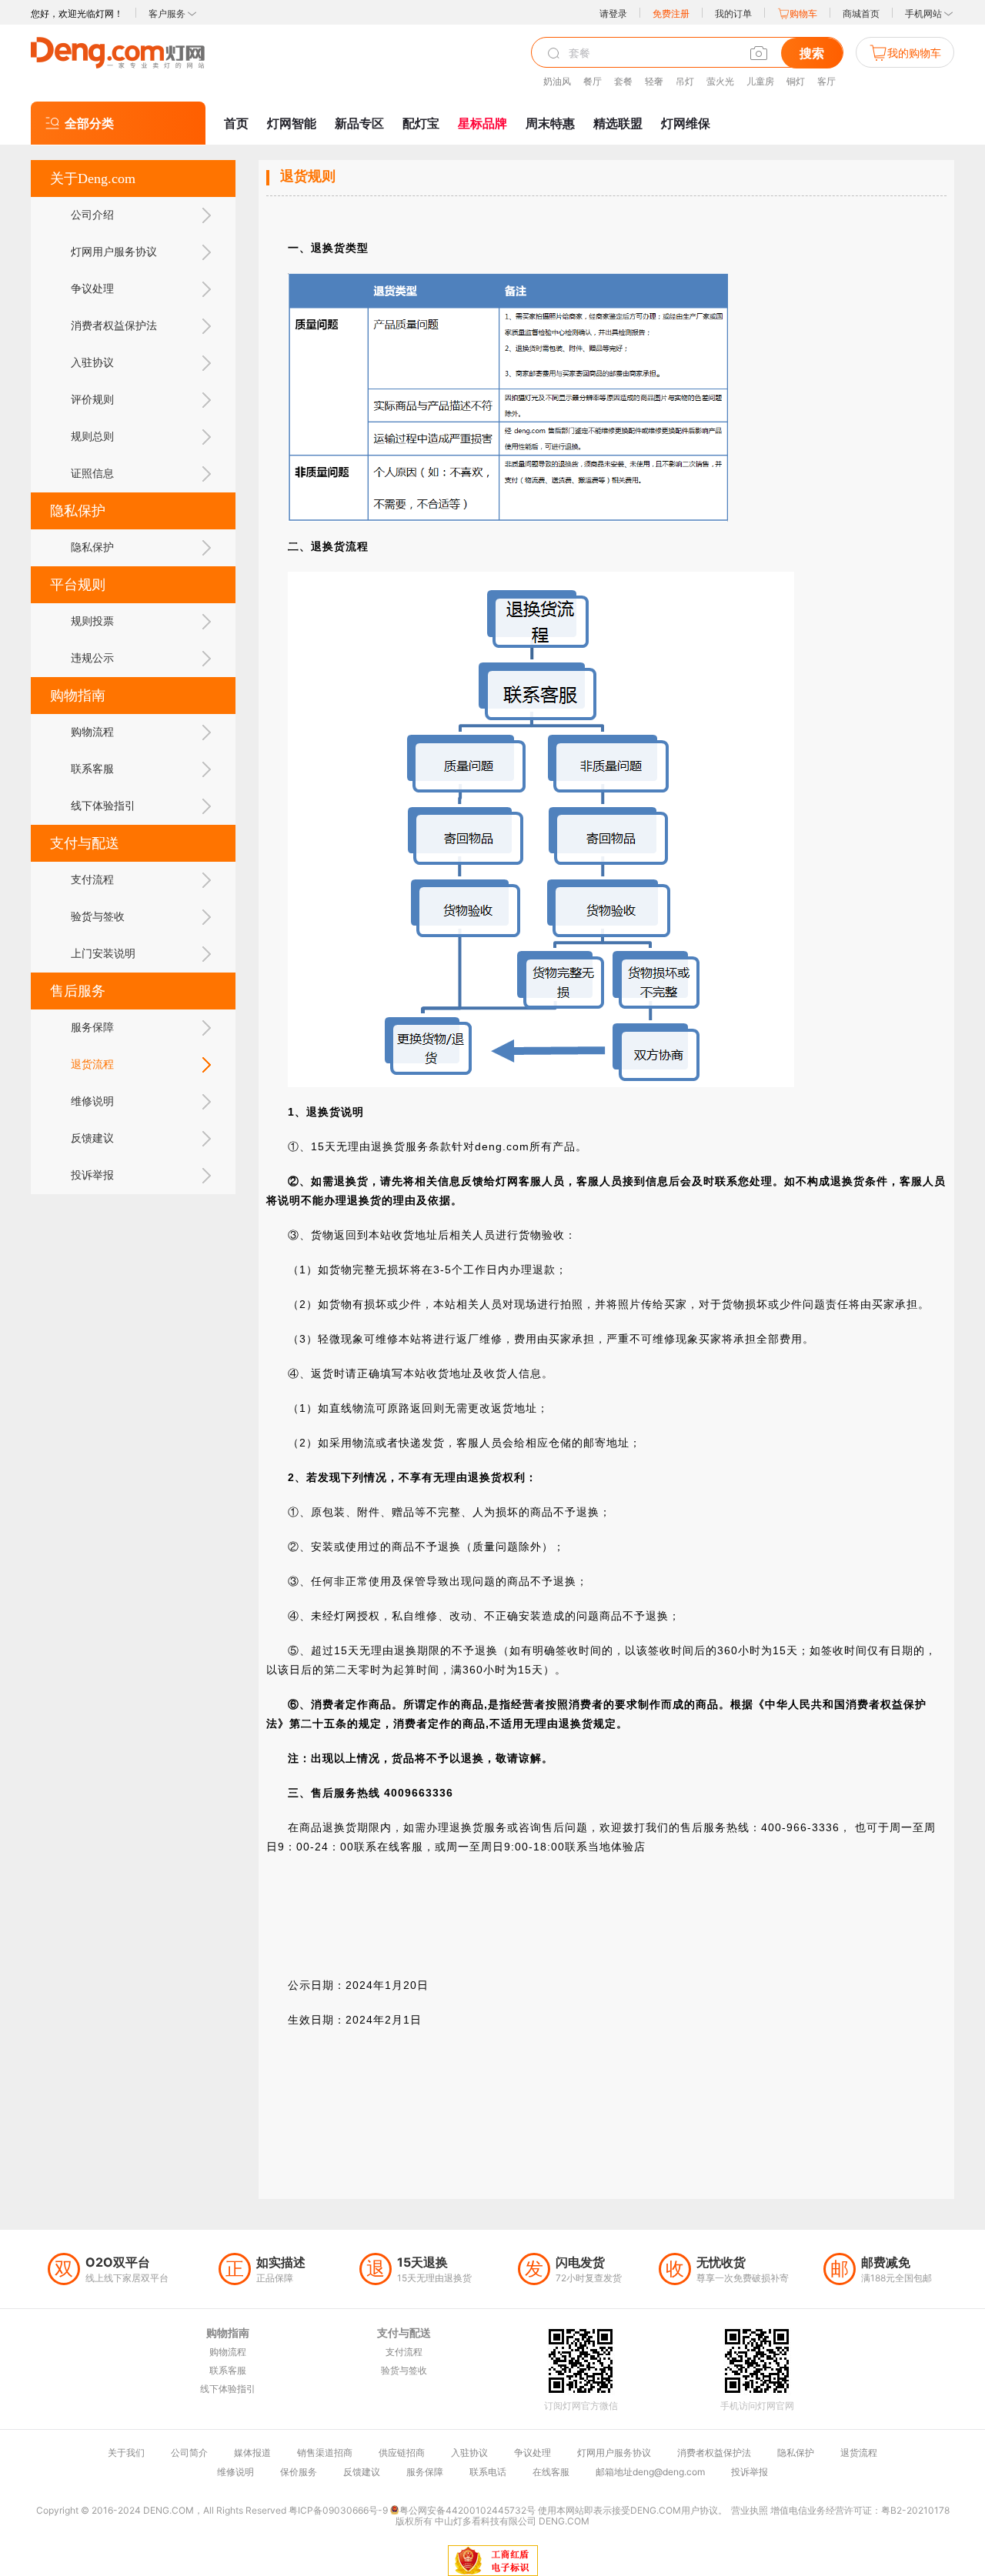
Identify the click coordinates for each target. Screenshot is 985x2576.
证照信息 (92, 474)
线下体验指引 (103, 806)
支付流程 (92, 880)
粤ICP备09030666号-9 (338, 2510)
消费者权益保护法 (114, 326)
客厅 (826, 81)
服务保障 (92, 1028)
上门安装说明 (103, 954)
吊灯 (685, 81)
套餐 (623, 81)
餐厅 (593, 81)
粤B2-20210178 (915, 2510)
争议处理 (92, 289)
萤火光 (720, 81)
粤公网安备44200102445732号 (467, 2510)
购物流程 (92, 732)
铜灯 (796, 81)
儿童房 (760, 81)
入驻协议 (92, 363)
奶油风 (557, 81)
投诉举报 (92, 1175)
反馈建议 (92, 1138)
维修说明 (92, 1101)
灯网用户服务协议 (114, 252)
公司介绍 (92, 215)
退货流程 (92, 1064)
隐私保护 (92, 547)
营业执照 (750, 2510)
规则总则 (92, 437)
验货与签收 (98, 917)
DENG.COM (564, 2521)
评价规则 (92, 400)
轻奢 (654, 81)
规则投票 (92, 621)
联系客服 (92, 769)
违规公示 (92, 658)
